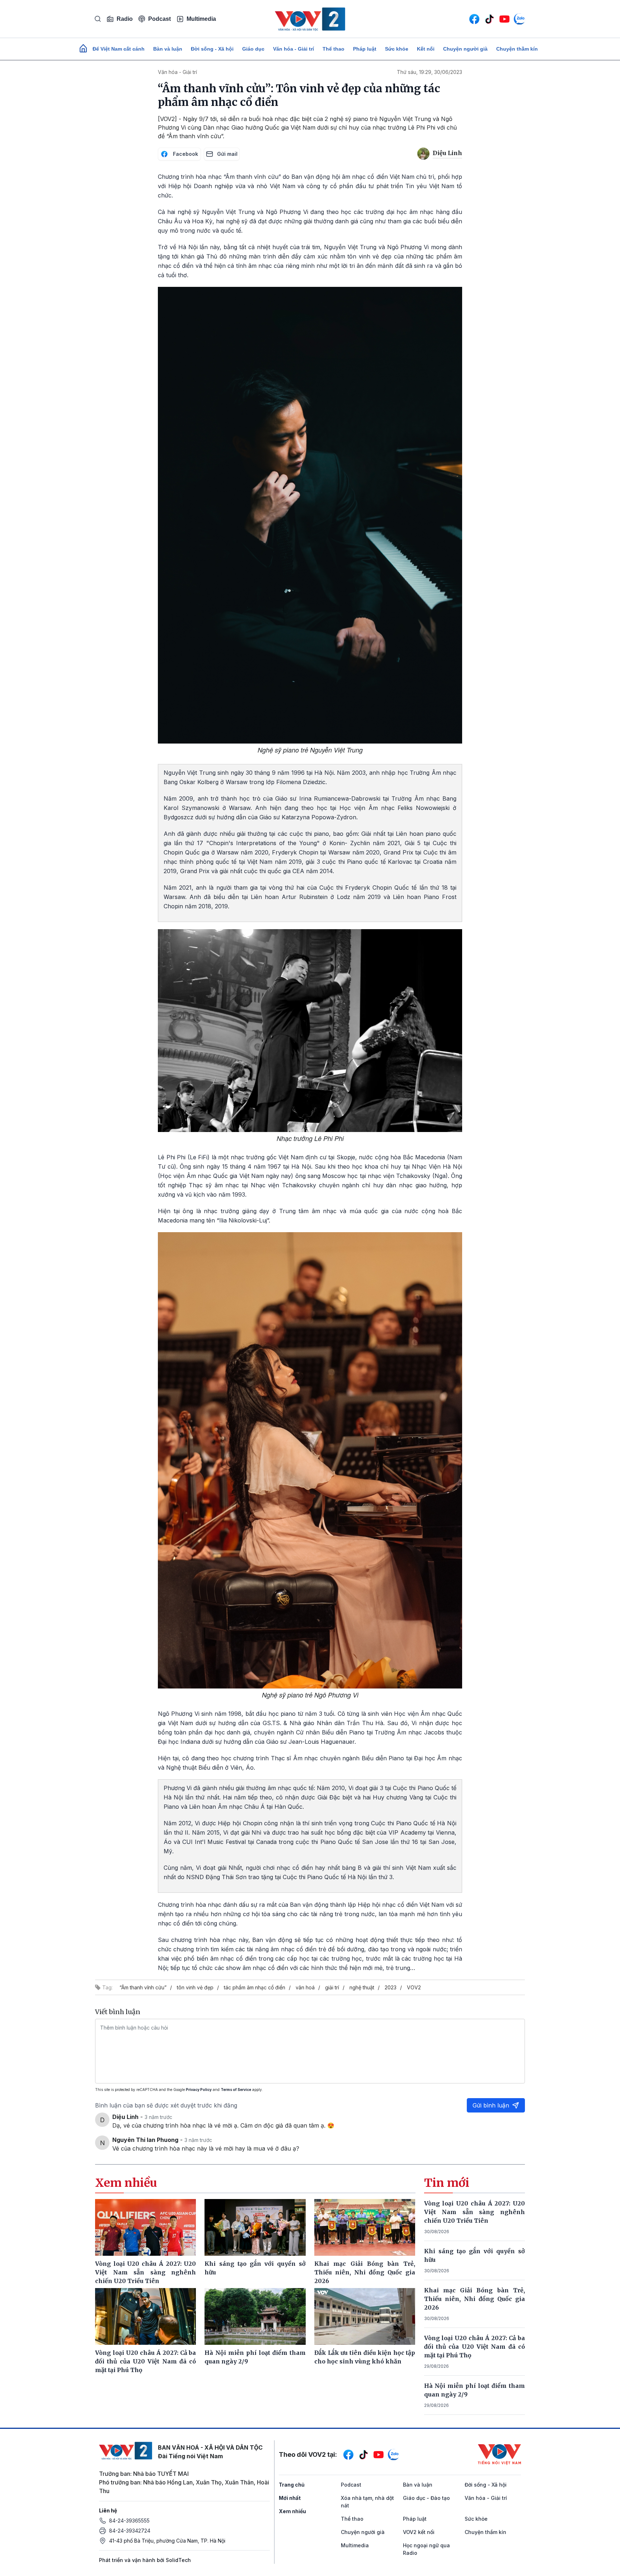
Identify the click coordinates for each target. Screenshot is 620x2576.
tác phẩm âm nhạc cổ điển (255, 1987)
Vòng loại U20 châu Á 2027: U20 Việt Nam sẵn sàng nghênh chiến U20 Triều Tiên (475, 2212)
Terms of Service (236, 2090)
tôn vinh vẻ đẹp (195, 1987)
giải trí (332, 1987)
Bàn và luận (168, 49)
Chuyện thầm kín (517, 49)
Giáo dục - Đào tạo (426, 2498)
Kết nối (426, 49)
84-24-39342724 (130, 2531)
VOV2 (414, 1987)
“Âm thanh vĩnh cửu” (143, 1987)
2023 (391, 1987)
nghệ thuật (362, 1987)
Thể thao (334, 49)
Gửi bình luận (491, 2105)
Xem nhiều (292, 2511)
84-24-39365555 (129, 2521)
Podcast (159, 19)
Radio (125, 19)
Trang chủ (292, 2485)
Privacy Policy (199, 2090)
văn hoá (305, 1987)
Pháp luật (365, 49)
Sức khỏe (397, 49)
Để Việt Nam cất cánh (119, 49)
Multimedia (201, 19)
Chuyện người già (465, 49)
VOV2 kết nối (419, 2532)
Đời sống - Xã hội (212, 49)
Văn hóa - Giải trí (293, 49)
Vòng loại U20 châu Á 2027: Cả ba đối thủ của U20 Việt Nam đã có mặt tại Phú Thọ (475, 2347)
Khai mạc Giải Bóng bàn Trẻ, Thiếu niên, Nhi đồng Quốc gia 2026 (475, 2299)
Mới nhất (290, 2498)
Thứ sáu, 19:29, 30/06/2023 (429, 72)
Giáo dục (253, 49)
